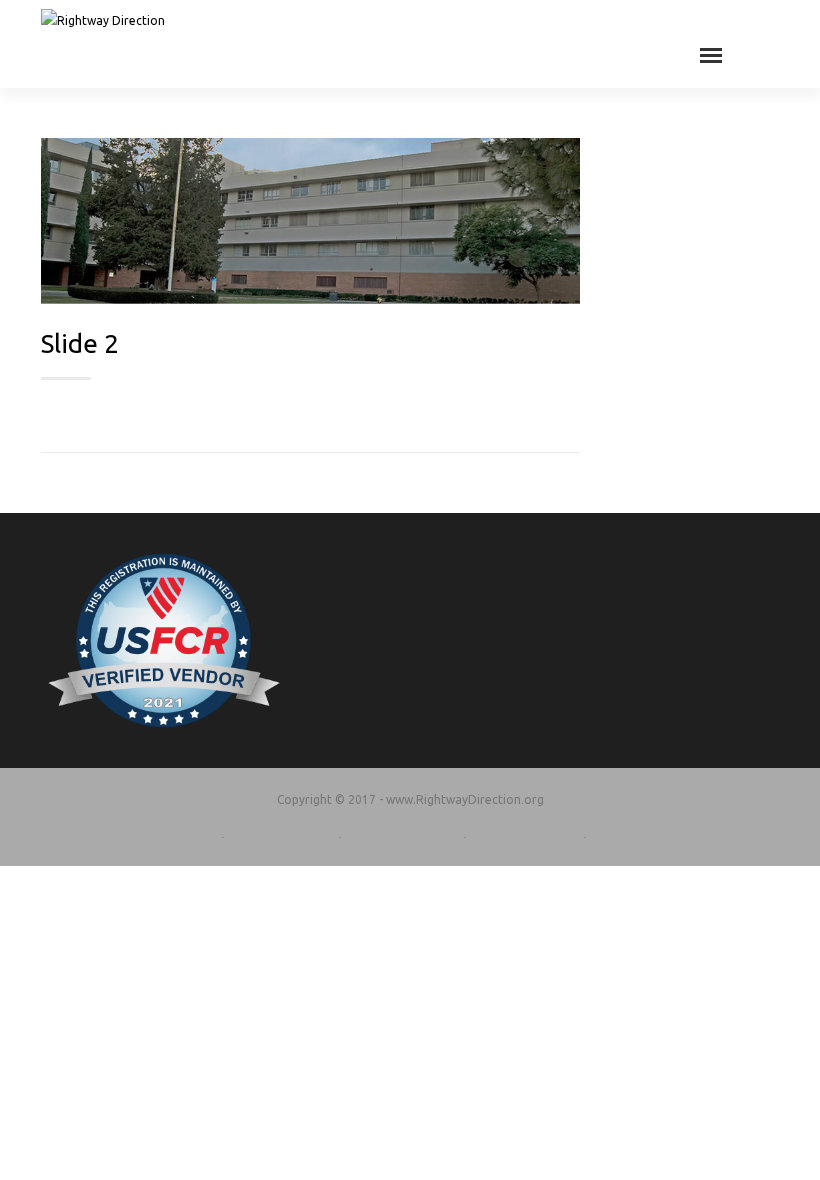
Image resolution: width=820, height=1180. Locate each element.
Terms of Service (401, 833)
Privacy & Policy (523, 833)
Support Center (280, 833)
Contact (620, 833)
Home (192, 833)
